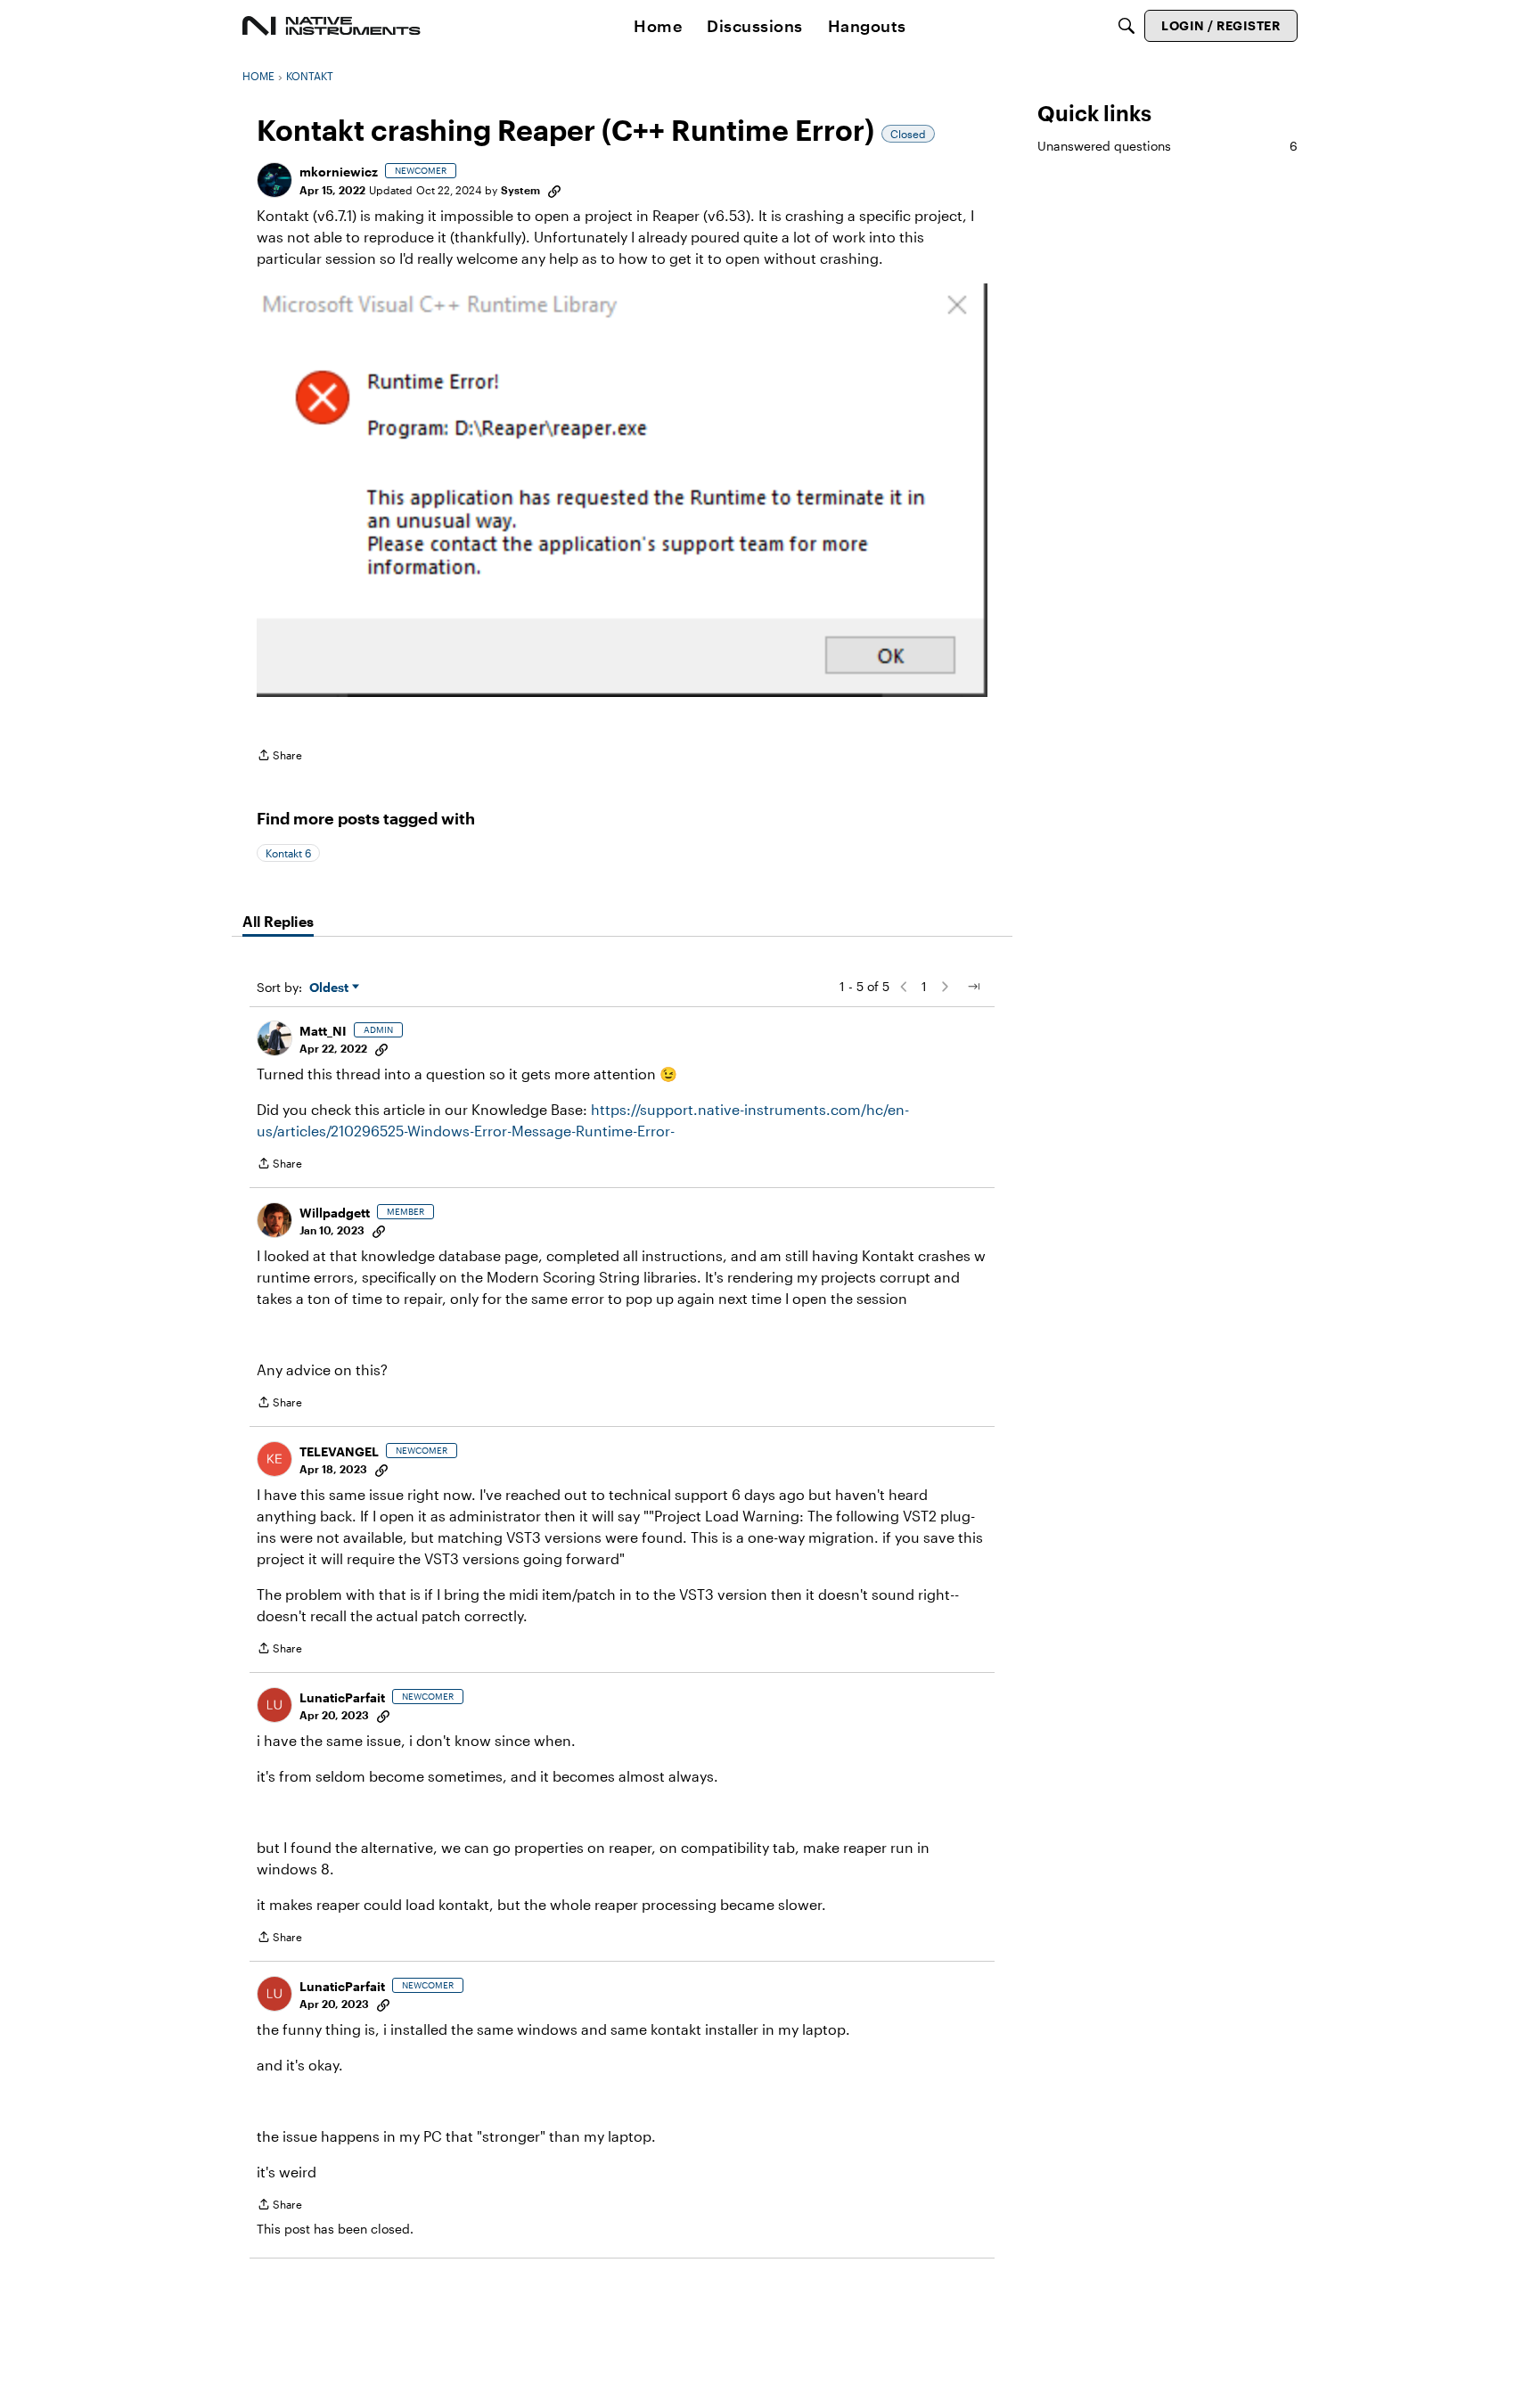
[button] (274, 180)
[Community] (332, 26)
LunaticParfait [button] (342, 1697)
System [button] (520, 190)
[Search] (1126, 26)
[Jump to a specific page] (973, 987)
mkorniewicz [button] (339, 172)
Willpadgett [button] (335, 1213)
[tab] (278, 922)
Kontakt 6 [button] (288, 853)
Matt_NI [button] (323, 1031)
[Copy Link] (554, 190)
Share (279, 757)
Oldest (331, 988)
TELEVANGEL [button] (339, 1451)
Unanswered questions (1167, 146)
